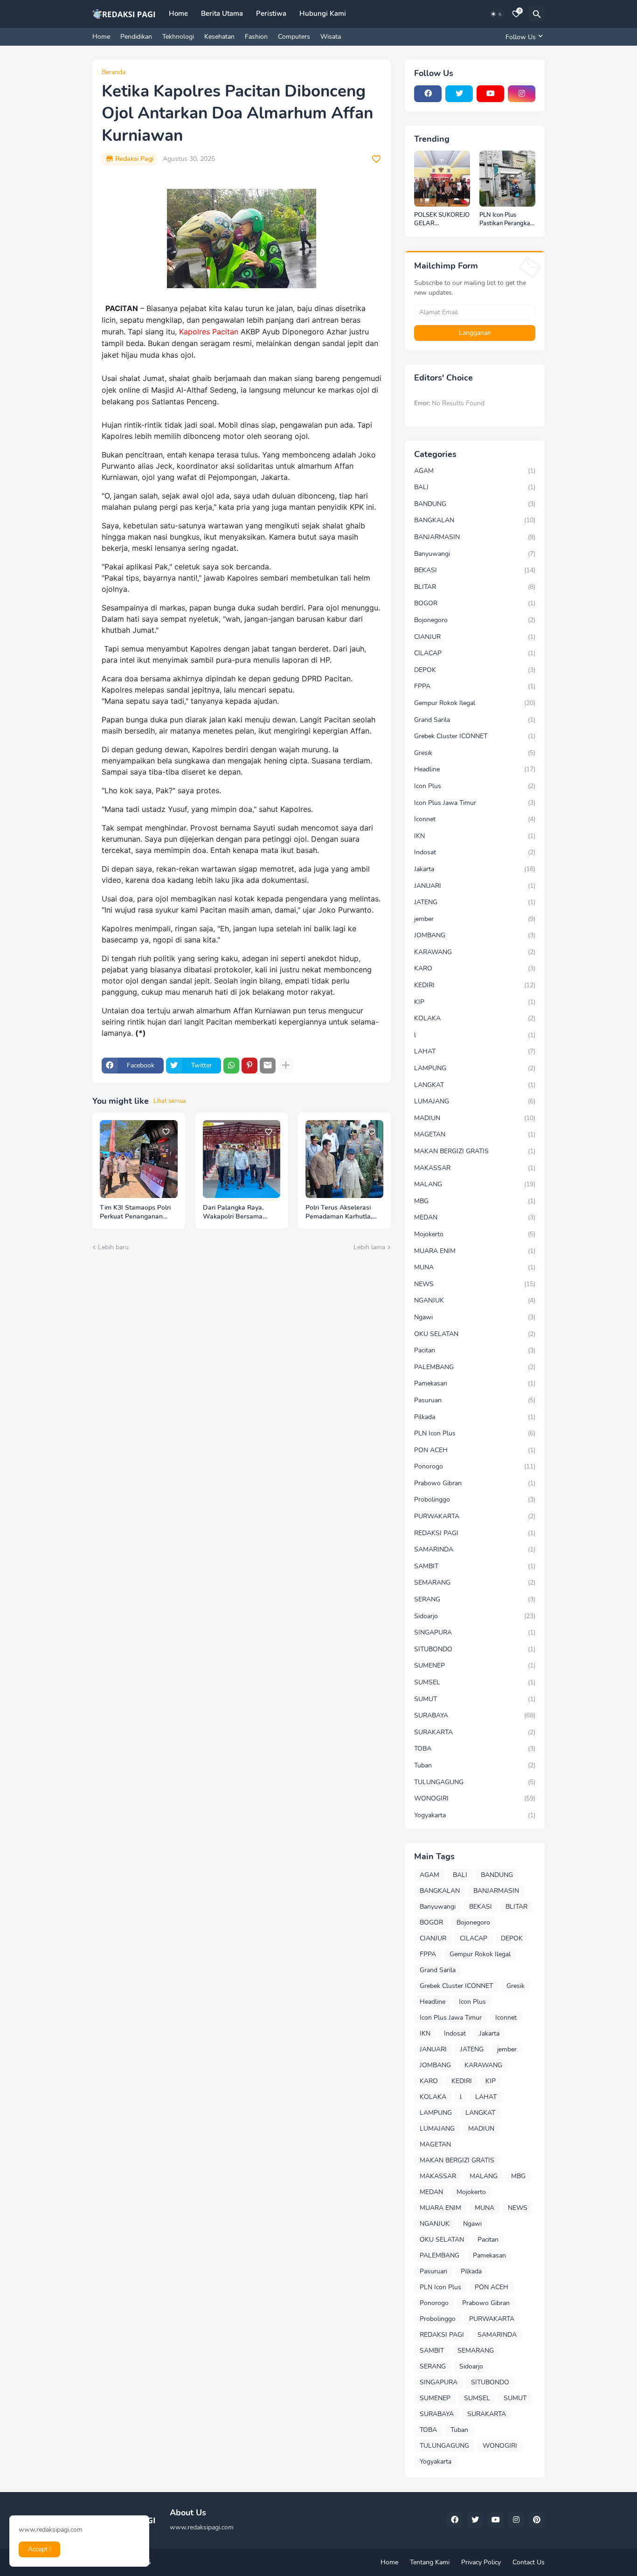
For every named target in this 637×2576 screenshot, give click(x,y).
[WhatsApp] (231, 1066)
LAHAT (475, 1051)
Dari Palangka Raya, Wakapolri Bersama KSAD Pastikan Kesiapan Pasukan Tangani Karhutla (240, 1212)
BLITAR (475, 587)
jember (475, 919)
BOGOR (475, 603)
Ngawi (475, 1317)
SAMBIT (475, 1566)
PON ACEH (475, 1450)
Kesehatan (219, 37)
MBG (475, 1201)
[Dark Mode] (497, 14)
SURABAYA (475, 1715)
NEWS (475, 1284)
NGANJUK (475, 1300)
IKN (475, 836)
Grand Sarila (475, 720)
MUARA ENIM (475, 1251)
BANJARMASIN (475, 537)
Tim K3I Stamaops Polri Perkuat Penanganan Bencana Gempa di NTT (136, 1212)
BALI (475, 487)
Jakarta (475, 869)
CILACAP (475, 653)
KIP (475, 1002)
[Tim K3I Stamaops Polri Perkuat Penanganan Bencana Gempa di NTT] (139, 1159)
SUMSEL (475, 1682)
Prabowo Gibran (475, 1483)
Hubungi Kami (323, 14)
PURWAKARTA (475, 1516)
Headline (475, 769)
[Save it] (376, 159)
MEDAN (475, 1217)
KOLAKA (475, 1018)
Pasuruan (475, 1400)
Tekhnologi (178, 37)
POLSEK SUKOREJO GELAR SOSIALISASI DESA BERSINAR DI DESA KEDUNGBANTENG (442, 219)
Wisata (331, 37)
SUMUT (475, 1699)
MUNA (475, 1267)
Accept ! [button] (39, 2549)
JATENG (475, 902)
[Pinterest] (249, 1066)
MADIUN (475, 1118)
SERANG (475, 1599)
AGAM (475, 471)
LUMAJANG (475, 1101)
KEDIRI (475, 985)
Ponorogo (475, 1466)
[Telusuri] (537, 14)
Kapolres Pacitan (209, 332)
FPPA (475, 686)
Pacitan (475, 1350)
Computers (294, 37)
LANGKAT (475, 1085)
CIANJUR (475, 637)
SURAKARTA (475, 1732)
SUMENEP (475, 1665)
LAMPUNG (475, 1068)
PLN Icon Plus (475, 1433)
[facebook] (428, 94)
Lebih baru (113, 1247)
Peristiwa (271, 14)
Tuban (475, 1765)
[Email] (268, 1066)
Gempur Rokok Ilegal (475, 703)
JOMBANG (475, 935)
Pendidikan (136, 37)
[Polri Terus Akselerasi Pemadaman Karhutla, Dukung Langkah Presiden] (344, 1159)
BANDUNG (475, 504)
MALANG (475, 1184)
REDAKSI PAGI (475, 1533)
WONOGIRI (475, 1798)
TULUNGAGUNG (475, 1782)
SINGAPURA (475, 1632)
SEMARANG (475, 1582)
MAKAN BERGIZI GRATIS (475, 1151)
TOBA (475, 1748)
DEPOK (475, 670)
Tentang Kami (430, 2562)
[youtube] (490, 94)
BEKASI (475, 570)
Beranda (114, 72)
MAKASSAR (475, 1168)
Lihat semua (170, 1101)
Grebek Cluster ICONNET (475, 736)
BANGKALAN (475, 520)
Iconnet (475, 819)
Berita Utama (222, 14)
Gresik (475, 753)
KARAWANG (475, 952)
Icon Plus (475, 786)
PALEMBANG (475, 1367)
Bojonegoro (475, 620)
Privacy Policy (481, 2562)
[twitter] (459, 94)
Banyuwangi (475, 554)
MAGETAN (475, 1134)
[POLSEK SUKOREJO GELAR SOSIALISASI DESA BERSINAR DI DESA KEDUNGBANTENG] (442, 179)
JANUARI (475, 886)
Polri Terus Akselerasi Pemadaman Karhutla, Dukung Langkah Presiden (339, 1212)
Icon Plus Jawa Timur (475, 803)
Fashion (256, 37)
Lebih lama (369, 1247)
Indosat (475, 852)
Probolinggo (475, 1499)
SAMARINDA (475, 1549)
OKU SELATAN (475, 1334)
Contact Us (529, 2562)
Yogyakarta (475, 1815)
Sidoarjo (475, 1616)
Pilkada (475, 1417)
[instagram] (522, 94)
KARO (475, 968)
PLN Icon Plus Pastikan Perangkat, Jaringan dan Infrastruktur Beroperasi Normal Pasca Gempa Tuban (507, 219)
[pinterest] (537, 2520)
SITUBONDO (475, 1649)
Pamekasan (475, 1383)
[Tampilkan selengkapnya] (286, 1066)
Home (178, 14)
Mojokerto (475, 1234)
